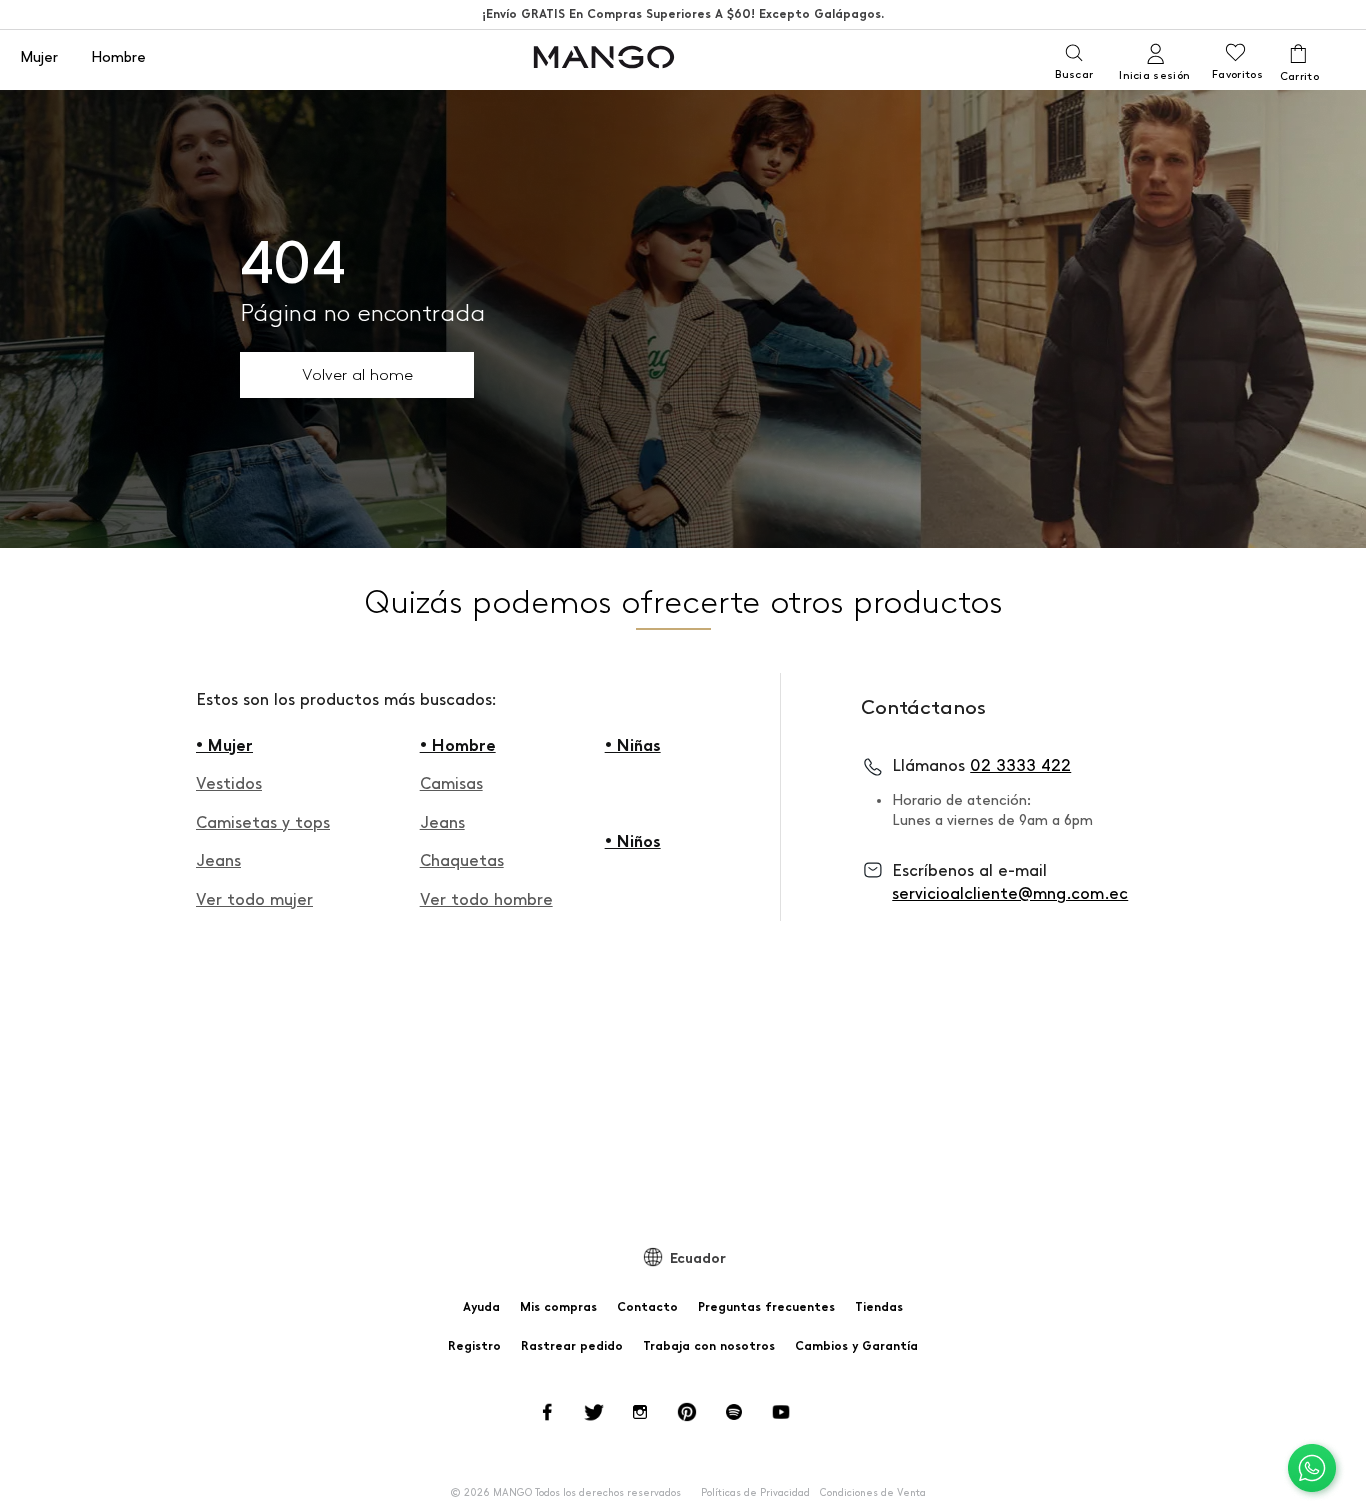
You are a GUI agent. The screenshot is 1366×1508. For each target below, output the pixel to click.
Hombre (118, 58)
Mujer (39, 58)
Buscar (1074, 74)
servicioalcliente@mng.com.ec (1010, 893)
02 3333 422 (1020, 765)
